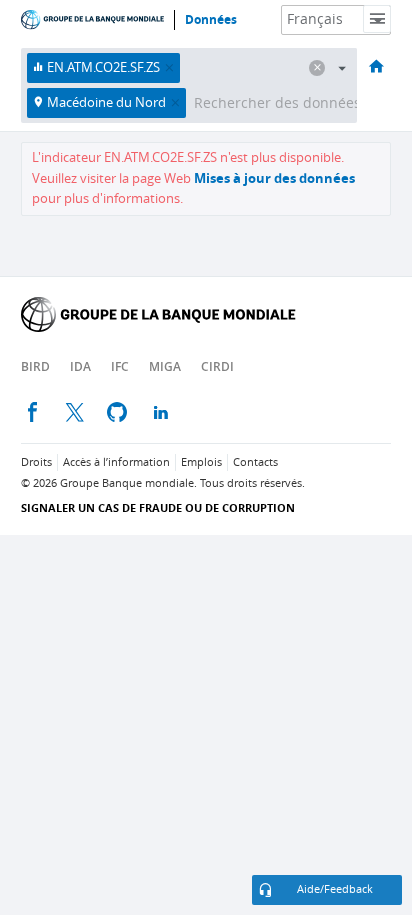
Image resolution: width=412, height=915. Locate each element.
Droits (36, 462)
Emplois (201, 462)
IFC (120, 366)
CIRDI (217, 366)
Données (211, 20)
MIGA (165, 366)
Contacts (255, 462)
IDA (80, 366)
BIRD (35, 366)
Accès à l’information (116, 462)
